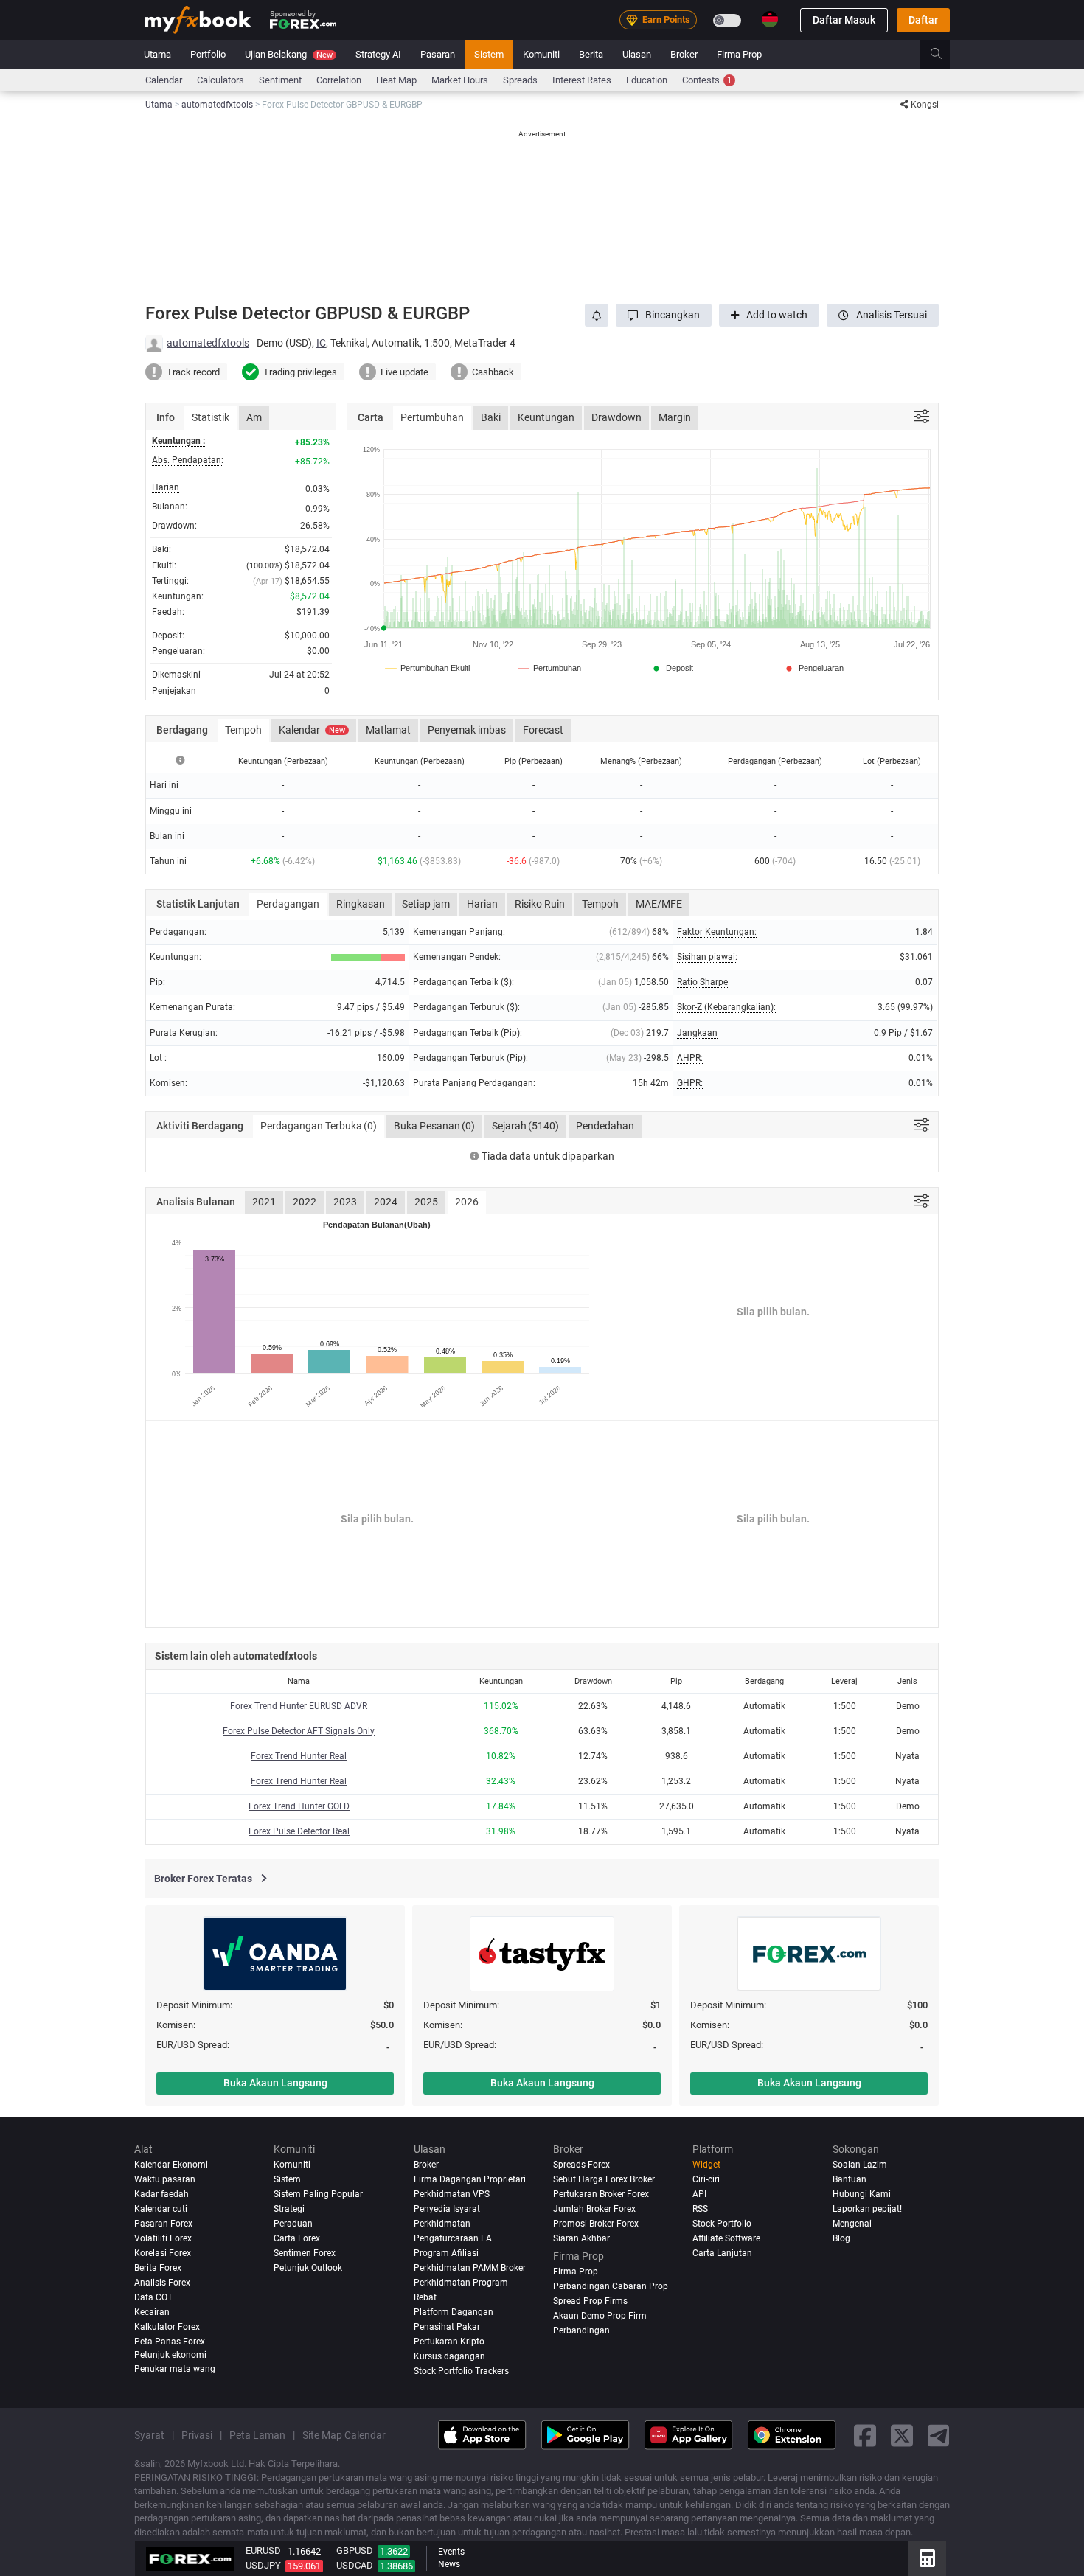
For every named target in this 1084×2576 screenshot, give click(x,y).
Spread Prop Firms (590, 2301)
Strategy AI (378, 54)
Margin (675, 417)
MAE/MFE (659, 904)
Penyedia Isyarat (447, 2209)
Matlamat (388, 730)
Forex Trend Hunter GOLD (299, 1806)
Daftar (923, 20)
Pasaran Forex (163, 2224)
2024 (386, 1202)
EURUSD (263, 2551)
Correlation (339, 80)
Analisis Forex (162, 2283)
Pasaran (438, 54)
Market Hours (460, 80)
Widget (706, 2165)
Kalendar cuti (161, 2209)
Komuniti (541, 54)
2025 (426, 1202)
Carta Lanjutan (722, 2253)
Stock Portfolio (722, 2224)
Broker (684, 54)
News (449, 2564)
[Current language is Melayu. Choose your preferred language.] (770, 19)
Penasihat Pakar (447, 2327)
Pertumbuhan (432, 417)
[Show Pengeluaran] (813, 668)
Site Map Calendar (344, 2435)
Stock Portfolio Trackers (461, 2371)
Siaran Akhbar (581, 2238)
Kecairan (152, 2312)
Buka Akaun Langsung (275, 2083)
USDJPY (263, 2565)
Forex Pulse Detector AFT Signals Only (299, 1731)
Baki (491, 417)
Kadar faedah (161, 2194)
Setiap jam (426, 904)
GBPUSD (355, 2551)
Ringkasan (361, 904)
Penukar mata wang (175, 2369)
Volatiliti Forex (163, 2238)
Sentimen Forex (305, 2253)
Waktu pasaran (165, 2179)
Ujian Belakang (289, 54)
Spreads (520, 80)
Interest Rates (582, 80)
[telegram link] (939, 2435)
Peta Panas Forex (170, 2342)
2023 (345, 1202)
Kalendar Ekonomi (171, 2165)
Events (451, 2552)
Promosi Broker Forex (596, 2224)
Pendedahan (605, 1126)
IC (321, 343)
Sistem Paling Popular (318, 2194)
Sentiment (280, 80)
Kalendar (312, 730)
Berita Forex (158, 2268)
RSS (700, 2209)
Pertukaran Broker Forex (601, 2194)
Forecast (543, 730)
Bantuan (850, 2179)
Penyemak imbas (467, 730)
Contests (707, 80)
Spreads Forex (581, 2165)
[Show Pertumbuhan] (550, 668)
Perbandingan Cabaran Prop (611, 2286)
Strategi (289, 2209)
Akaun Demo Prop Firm (600, 2316)
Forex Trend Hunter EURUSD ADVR (299, 1706)
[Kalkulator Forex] (927, 2558)
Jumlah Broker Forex (594, 2209)
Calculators (220, 80)
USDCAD (355, 2565)
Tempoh (243, 730)
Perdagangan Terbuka (319, 1126)
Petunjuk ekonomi (170, 2355)
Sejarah (525, 1126)
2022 (305, 1202)
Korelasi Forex (163, 2253)
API (699, 2194)
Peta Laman (257, 2435)
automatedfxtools (208, 343)
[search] (944, 55)
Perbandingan (581, 2330)
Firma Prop (739, 54)
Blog (841, 2238)
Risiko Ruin (540, 904)
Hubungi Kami (862, 2194)
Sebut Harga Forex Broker (604, 2179)
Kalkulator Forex (167, 2327)
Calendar (164, 80)
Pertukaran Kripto (449, 2342)
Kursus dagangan (449, 2356)
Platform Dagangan (454, 2312)
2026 (467, 1202)
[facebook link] (865, 2435)
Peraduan (293, 2224)
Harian (482, 904)
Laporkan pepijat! (867, 2209)
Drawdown (616, 417)
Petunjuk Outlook (308, 2268)
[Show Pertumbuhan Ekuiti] (428, 668)
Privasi (197, 2435)
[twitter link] (902, 2435)
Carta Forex (297, 2238)
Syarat (149, 2435)
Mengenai (852, 2224)
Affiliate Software (726, 2238)
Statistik (211, 417)
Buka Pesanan (434, 1126)
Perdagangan (288, 904)
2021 (264, 1202)
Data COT (153, 2297)
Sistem (489, 54)
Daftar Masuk (844, 20)
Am (254, 417)
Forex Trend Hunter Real (299, 1756)
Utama (157, 54)
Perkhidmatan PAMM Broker (470, 2268)
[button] (664, 315)
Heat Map (396, 80)
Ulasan (637, 54)
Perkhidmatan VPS (452, 2194)
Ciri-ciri (706, 2179)
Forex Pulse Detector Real (299, 1831)
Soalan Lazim (860, 2165)
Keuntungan (546, 417)
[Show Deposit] (672, 668)
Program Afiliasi (446, 2253)
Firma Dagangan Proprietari (470, 2179)
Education (647, 80)
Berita (591, 54)
